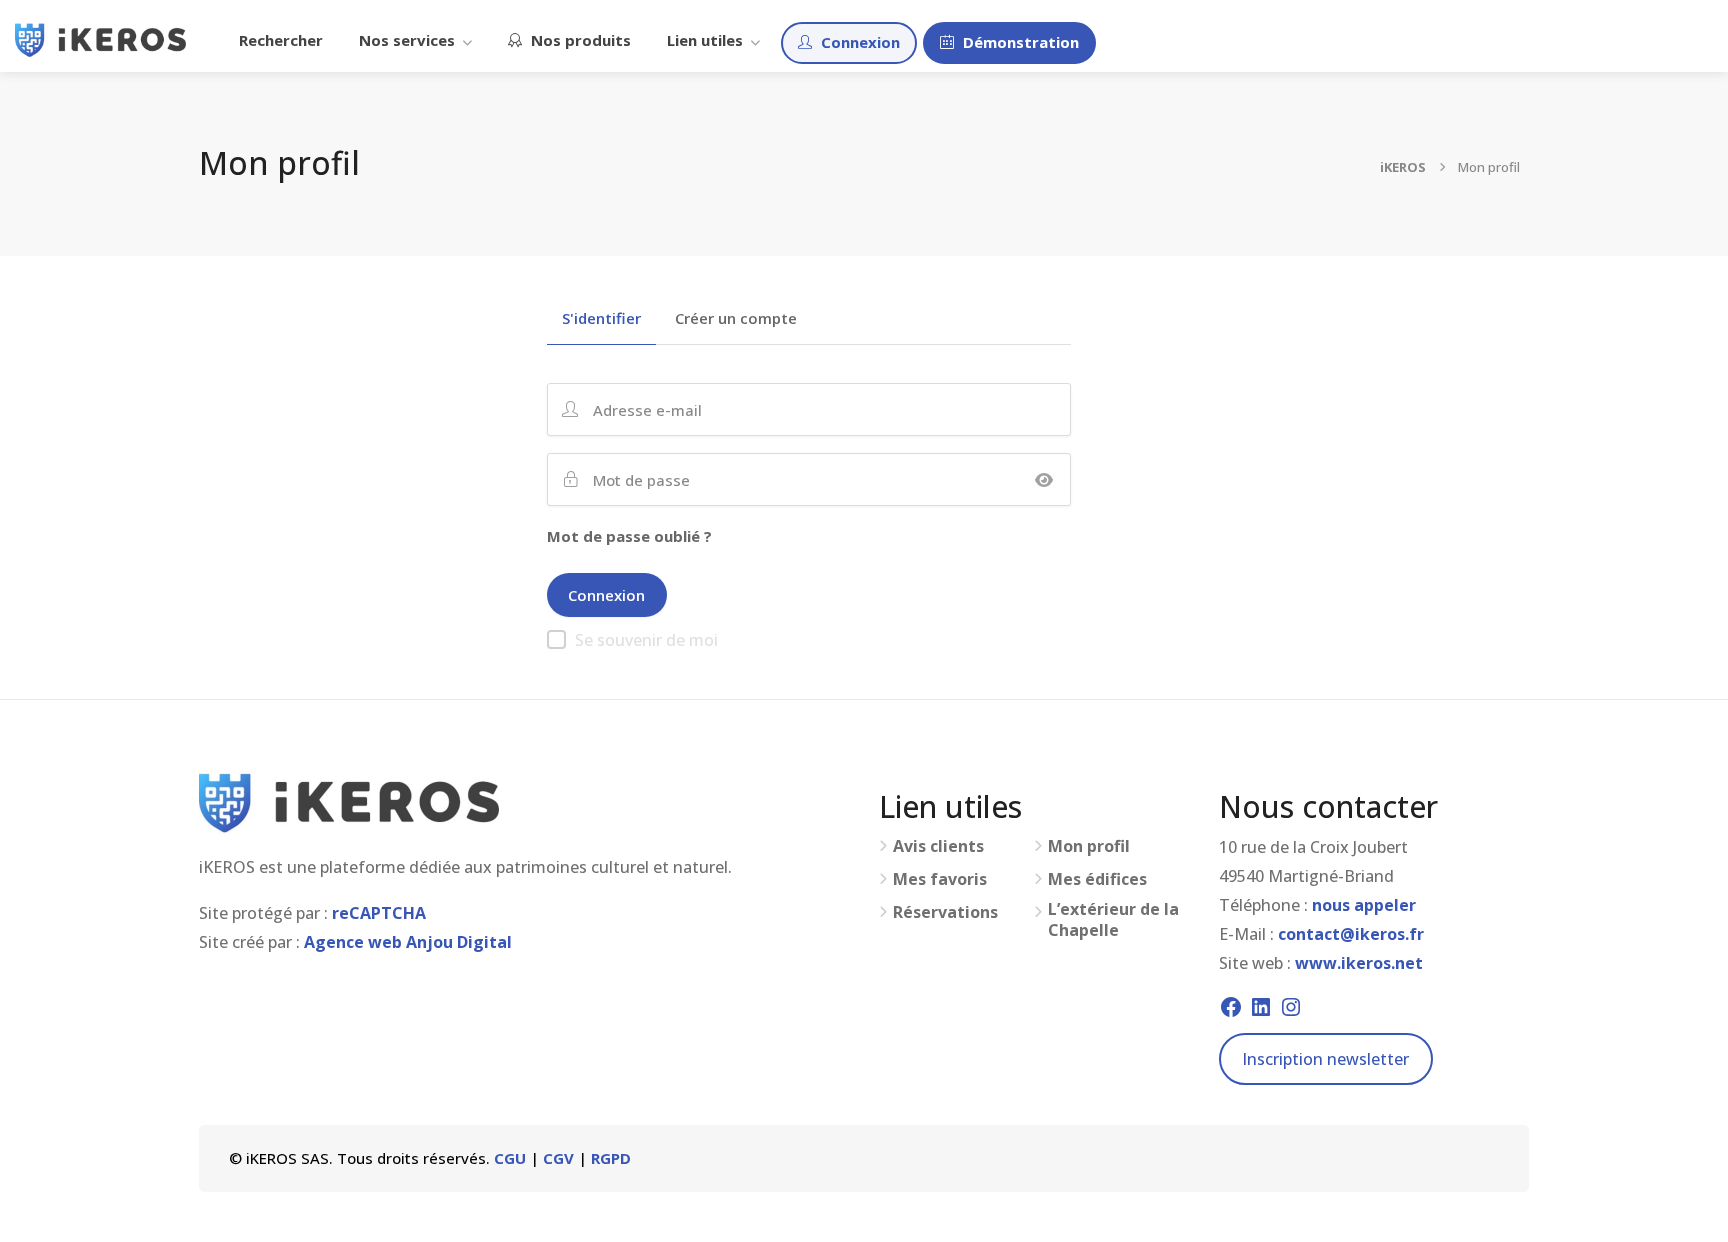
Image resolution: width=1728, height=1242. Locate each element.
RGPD (611, 1158)
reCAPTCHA (379, 913)
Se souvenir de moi (646, 640)
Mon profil (1089, 846)
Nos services (407, 40)
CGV (558, 1158)
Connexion (858, 42)
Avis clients (938, 846)
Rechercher (281, 40)
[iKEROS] (100, 38)
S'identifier (601, 319)
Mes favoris (940, 879)
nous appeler (1364, 905)
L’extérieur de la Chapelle (1113, 920)
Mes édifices (1097, 879)
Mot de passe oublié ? (629, 536)
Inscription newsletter (1325, 1059)
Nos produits (579, 40)
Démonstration (1019, 42)
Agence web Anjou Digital (408, 942)
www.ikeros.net (1359, 963)
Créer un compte (736, 319)
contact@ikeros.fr (1351, 934)
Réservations (945, 912)
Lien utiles (705, 40)
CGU (510, 1158)
